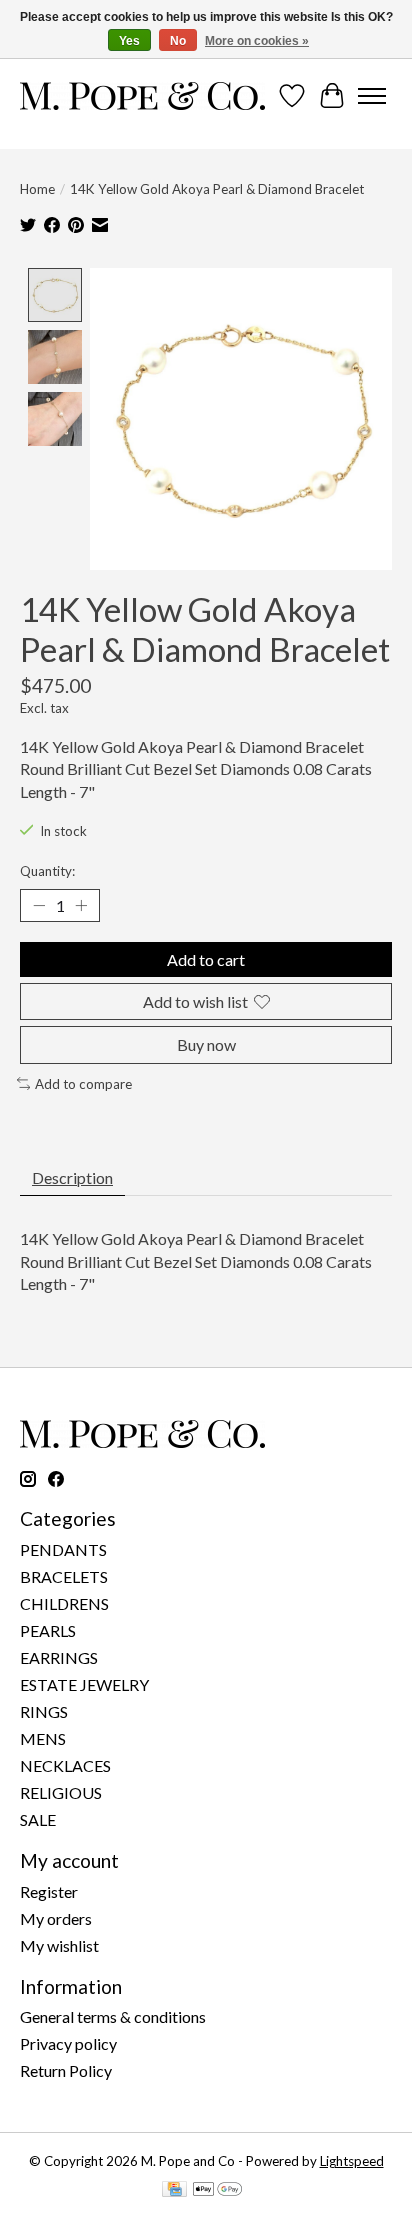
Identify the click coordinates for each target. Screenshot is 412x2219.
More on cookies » (257, 41)
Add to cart (206, 959)
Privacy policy (68, 2043)
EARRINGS (59, 1657)
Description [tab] (72, 1177)
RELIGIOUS (61, 1792)
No (178, 41)
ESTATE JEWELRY (84, 1684)
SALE (38, 1819)
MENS (43, 1738)
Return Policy (66, 2070)
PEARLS (48, 1630)
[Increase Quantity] (81, 906)
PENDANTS (63, 1549)
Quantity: (47, 871)
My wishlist (59, 1945)
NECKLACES (65, 1765)
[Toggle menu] (372, 96)
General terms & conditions (113, 2016)
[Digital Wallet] (217, 2190)
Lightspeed (352, 2161)
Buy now (206, 1044)
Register (49, 1891)
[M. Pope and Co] (142, 96)
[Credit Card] (174, 2190)
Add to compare (83, 1084)
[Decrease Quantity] (39, 906)
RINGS (44, 1711)
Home (37, 189)
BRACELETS (64, 1576)
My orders (56, 1918)
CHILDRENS (64, 1603)
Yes (129, 41)
